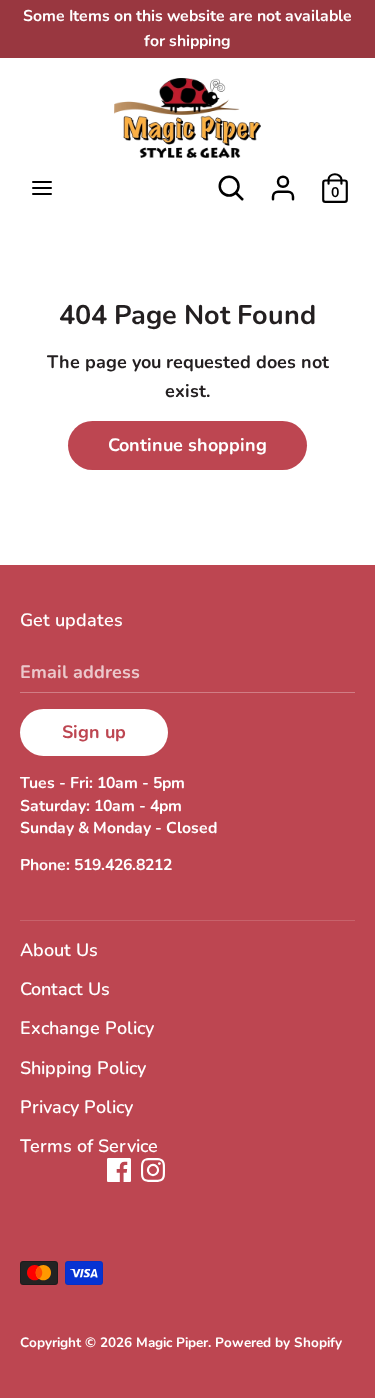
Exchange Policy (87, 1028)
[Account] (283, 182)
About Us (59, 950)
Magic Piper (172, 1342)
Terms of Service (89, 1146)
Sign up (94, 732)
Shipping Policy (83, 1068)
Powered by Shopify (278, 1342)
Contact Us (65, 989)
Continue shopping (187, 445)
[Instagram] (153, 1170)
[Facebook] (119, 1170)
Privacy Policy (76, 1107)
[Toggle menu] (42, 188)
